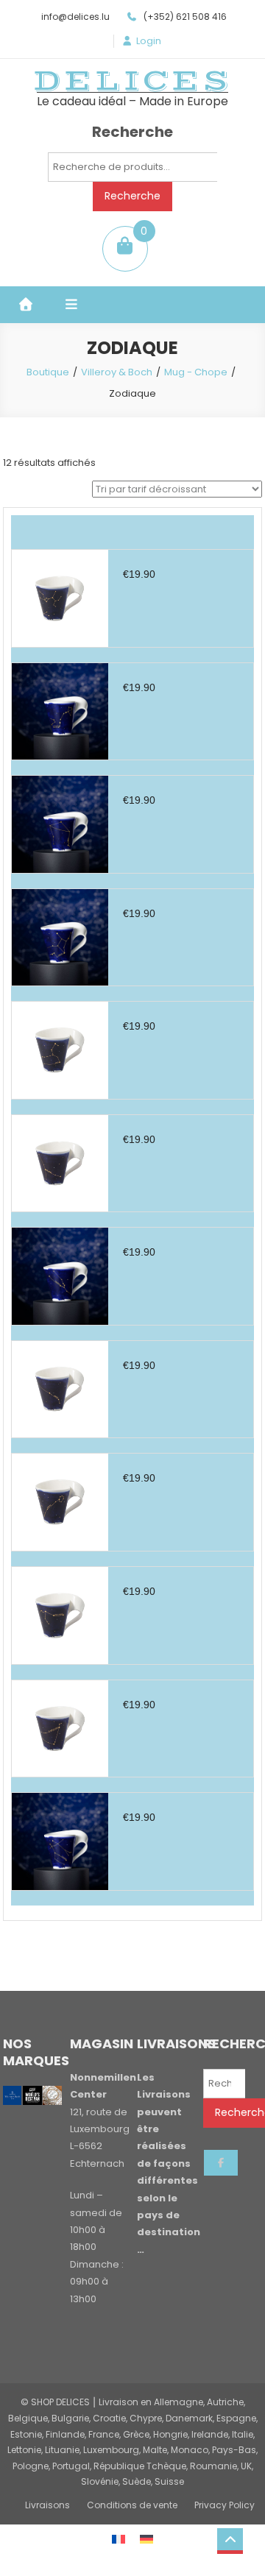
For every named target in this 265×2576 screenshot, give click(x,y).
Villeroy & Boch (117, 372)
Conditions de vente (132, 2505)
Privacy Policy (225, 2505)
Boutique (48, 372)
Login (149, 41)
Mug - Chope (196, 372)
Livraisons (47, 2505)
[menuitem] (119, 2539)
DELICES (132, 81)
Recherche (132, 196)
